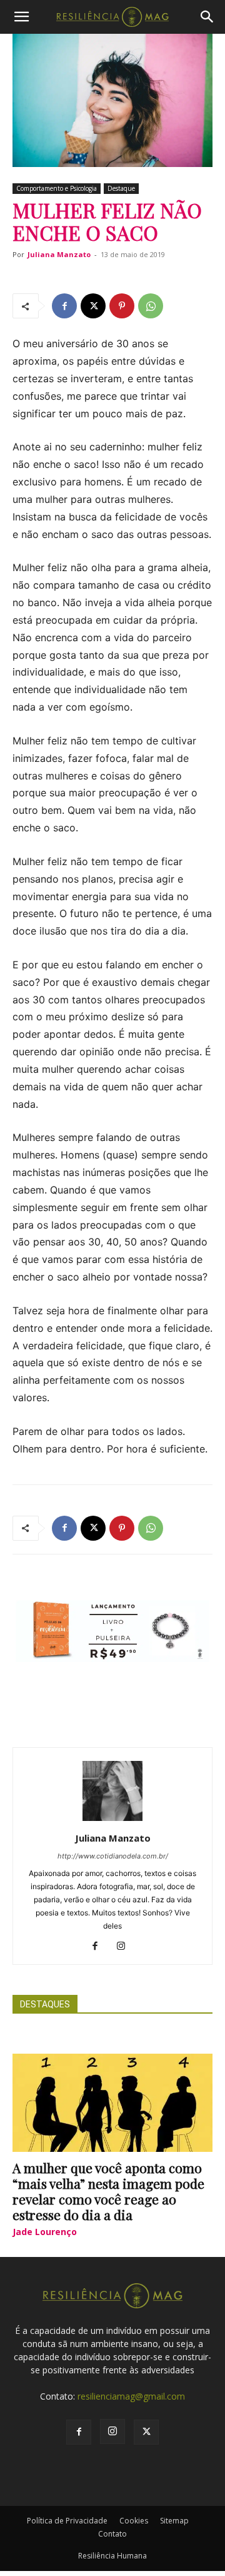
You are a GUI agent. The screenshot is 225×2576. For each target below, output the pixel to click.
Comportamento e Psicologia (57, 188)
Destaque (121, 188)
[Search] (207, 17)
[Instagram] (126, 1947)
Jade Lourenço (45, 2232)
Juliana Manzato (59, 254)
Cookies (134, 2521)
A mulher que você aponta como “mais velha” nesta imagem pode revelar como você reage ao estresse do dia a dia (108, 2191)
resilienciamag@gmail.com (131, 2396)
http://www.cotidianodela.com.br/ (113, 1856)
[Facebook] (64, 306)
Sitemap (174, 2521)
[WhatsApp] (151, 306)
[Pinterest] (122, 306)
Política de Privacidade (67, 2521)
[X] (93, 306)
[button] (21, 17)
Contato (112, 2534)
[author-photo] (112, 1821)
